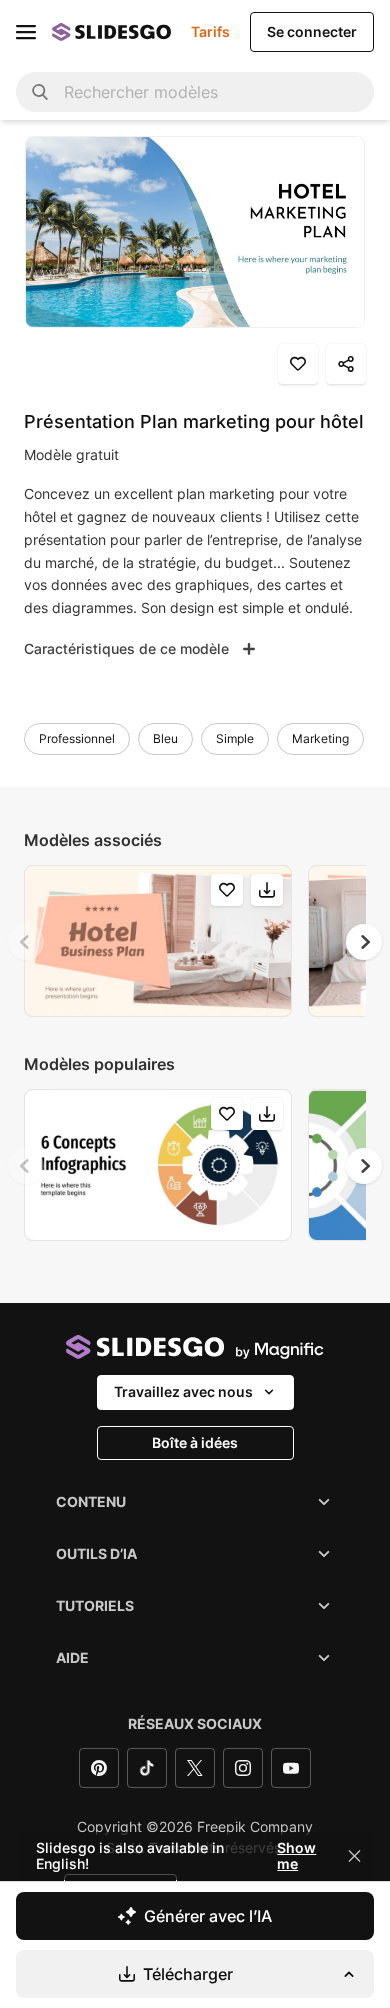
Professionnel (77, 738)
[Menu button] (26, 32)
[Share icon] (346, 364)
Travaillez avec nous (183, 1391)
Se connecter (312, 31)
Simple (235, 738)
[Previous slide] (26, 942)
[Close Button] (355, 1856)
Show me (296, 1856)
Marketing (320, 738)
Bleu (165, 738)
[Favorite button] (298, 364)
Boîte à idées (195, 1442)
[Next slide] (364, 942)
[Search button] (40, 92)
